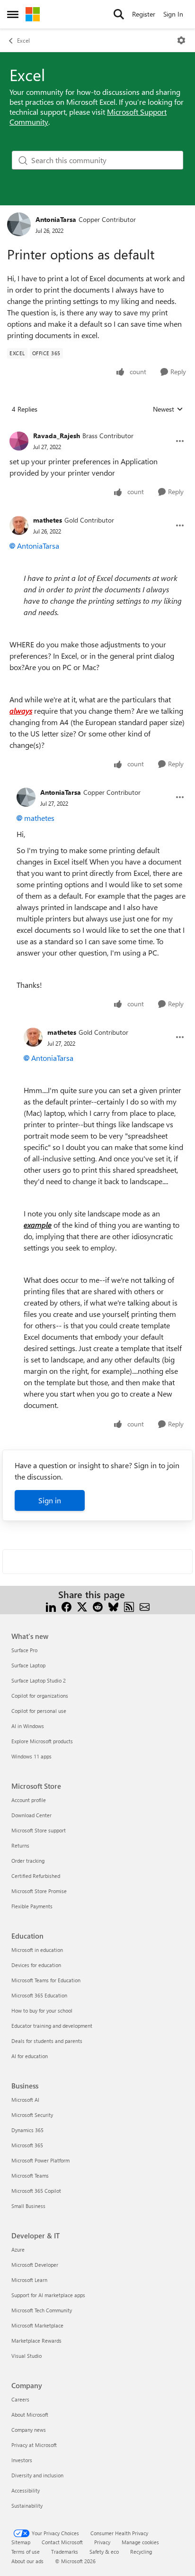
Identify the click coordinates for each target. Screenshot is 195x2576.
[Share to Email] (145, 1606)
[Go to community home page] (33, 14)
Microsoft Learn (29, 2280)
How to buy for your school (42, 2010)
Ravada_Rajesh (57, 436)
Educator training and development (52, 2026)
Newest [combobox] (168, 409)
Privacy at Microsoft (34, 2445)
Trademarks (65, 2552)
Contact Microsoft (62, 2542)
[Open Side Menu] (13, 14)
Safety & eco (104, 2552)
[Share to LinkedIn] (51, 1606)
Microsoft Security (32, 2115)
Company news (29, 2430)
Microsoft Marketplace (37, 2325)
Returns (20, 1845)
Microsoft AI (25, 2100)
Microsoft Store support (39, 1830)
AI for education (30, 2056)
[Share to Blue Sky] (113, 1606)
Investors (22, 2460)
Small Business (28, 2206)
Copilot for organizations (40, 1696)
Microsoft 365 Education (39, 1995)
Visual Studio (27, 2356)
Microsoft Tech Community (42, 2310)
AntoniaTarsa (56, 219)
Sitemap (21, 2542)
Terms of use (26, 2552)
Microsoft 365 (27, 2145)
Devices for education (36, 1965)
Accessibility (26, 2490)
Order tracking (28, 1861)
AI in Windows (28, 1726)
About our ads (27, 2561)
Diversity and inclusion (37, 2475)
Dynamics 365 (27, 2130)
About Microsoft (30, 2415)
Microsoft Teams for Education (46, 1980)
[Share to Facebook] (66, 1606)
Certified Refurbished (36, 1876)
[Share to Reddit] (98, 1606)
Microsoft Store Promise (39, 1891)
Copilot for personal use (39, 1711)
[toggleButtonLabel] (181, 40)
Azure (18, 2249)
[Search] (119, 14)
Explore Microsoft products (42, 1741)
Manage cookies (140, 2542)
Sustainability (27, 2506)
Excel (23, 40)
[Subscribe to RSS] (129, 1606)
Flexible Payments (32, 1906)
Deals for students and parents (47, 2041)
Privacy (102, 2542)
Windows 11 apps (31, 1756)
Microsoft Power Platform (40, 2160)
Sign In (173, 14)
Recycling (141, 2552)
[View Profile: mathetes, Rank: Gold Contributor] (19, 525)
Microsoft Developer (35, 2265)
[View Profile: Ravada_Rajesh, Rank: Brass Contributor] (19, 441)
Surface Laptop (28, 1665)
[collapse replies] (97, 428)
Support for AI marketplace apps (48, 2295)
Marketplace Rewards (36, 2341)
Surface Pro (24, 1650)
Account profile (29, 1800)
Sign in (50, 1500)
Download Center (31, 1815)
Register (144, 14)
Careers (20, 2399)
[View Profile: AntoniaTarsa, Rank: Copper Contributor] (19, 224)
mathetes (48, 520)
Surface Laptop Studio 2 (39, 1680)
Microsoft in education (37, 1950)
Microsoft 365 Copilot (36, 2191)
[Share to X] (82, 1606)
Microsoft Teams (30, 2176)
